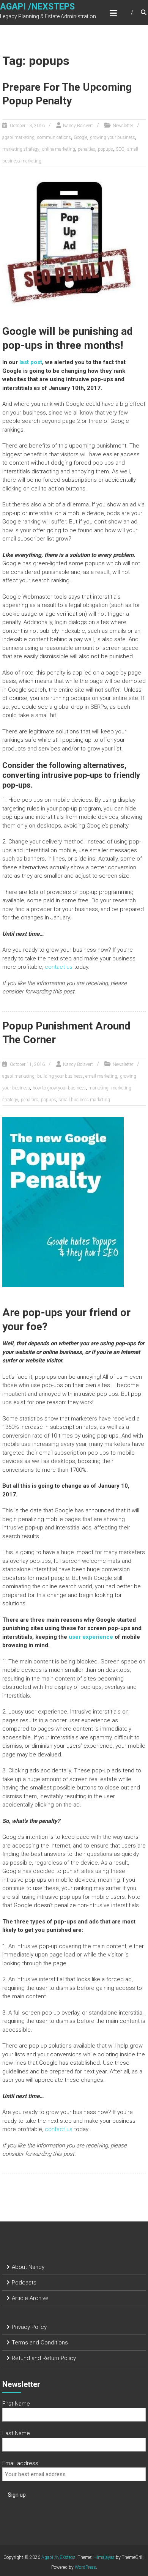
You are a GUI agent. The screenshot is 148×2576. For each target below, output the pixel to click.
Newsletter (123, 126)
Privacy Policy (29, 2327)
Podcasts (24, 2283)
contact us (59, 967)
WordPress (85, 2567)
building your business (60, 1076)
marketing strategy (21, 149)
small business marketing (84, 1100)
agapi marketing (18, 137)
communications (54, 137)
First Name (16, 2404)
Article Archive (30, 2298)
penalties (87, 149)
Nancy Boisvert (78, 126)
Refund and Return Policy (44, 2358)
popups (105, 149)
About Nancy (28, 2267)
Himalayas (104, 2557)
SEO (120, 149)
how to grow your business (59, 1088)
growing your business (113, 137)
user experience (91, 1637)
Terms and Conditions (40, 2343)
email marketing (101, 1076)
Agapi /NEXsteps (37, 7)
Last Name (16, 2433)
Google (80, 137)
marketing (98, 1088)
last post (31, 362)
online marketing (59, 149)
